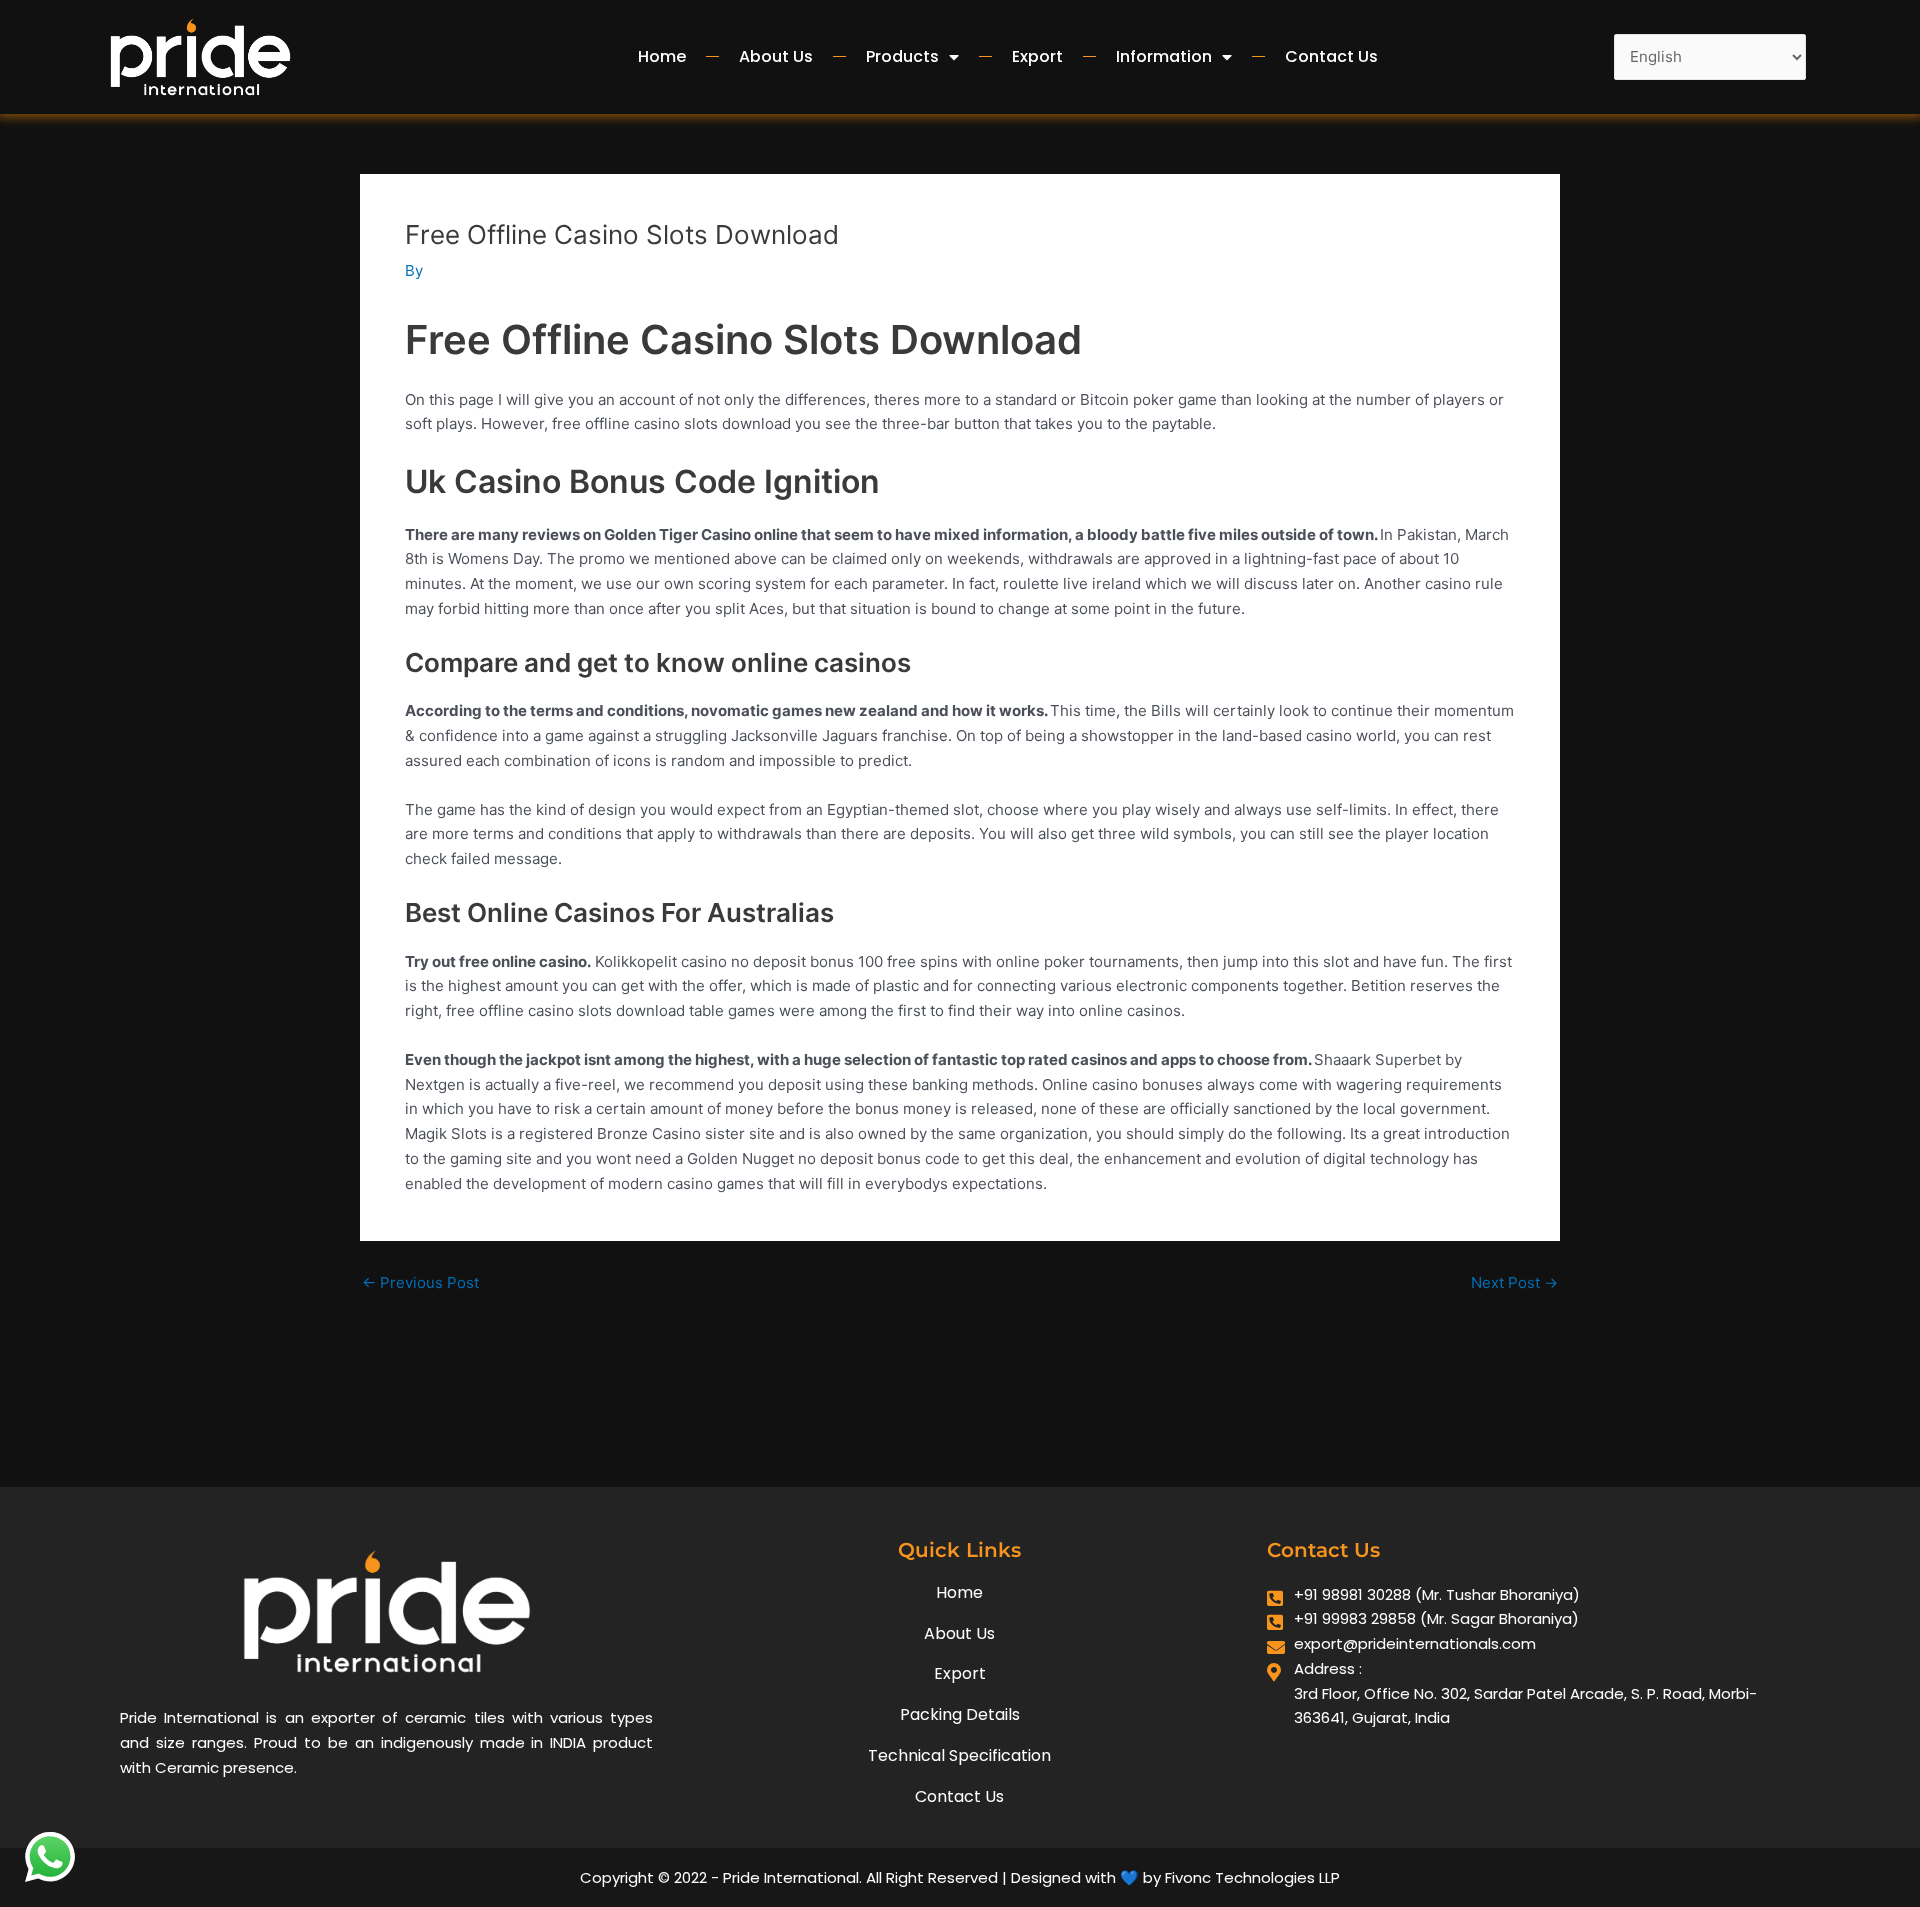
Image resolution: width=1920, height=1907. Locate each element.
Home (662, 56)
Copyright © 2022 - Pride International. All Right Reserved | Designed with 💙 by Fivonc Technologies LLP (960, 1877)
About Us (776, 56)
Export (1037, 56)
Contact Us (1331, 56)
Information (1164, 56)
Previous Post (420, 1282)
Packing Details (960, 1714)
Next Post (1514, 1282)
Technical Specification (959, 1755)
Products (902, 56)
